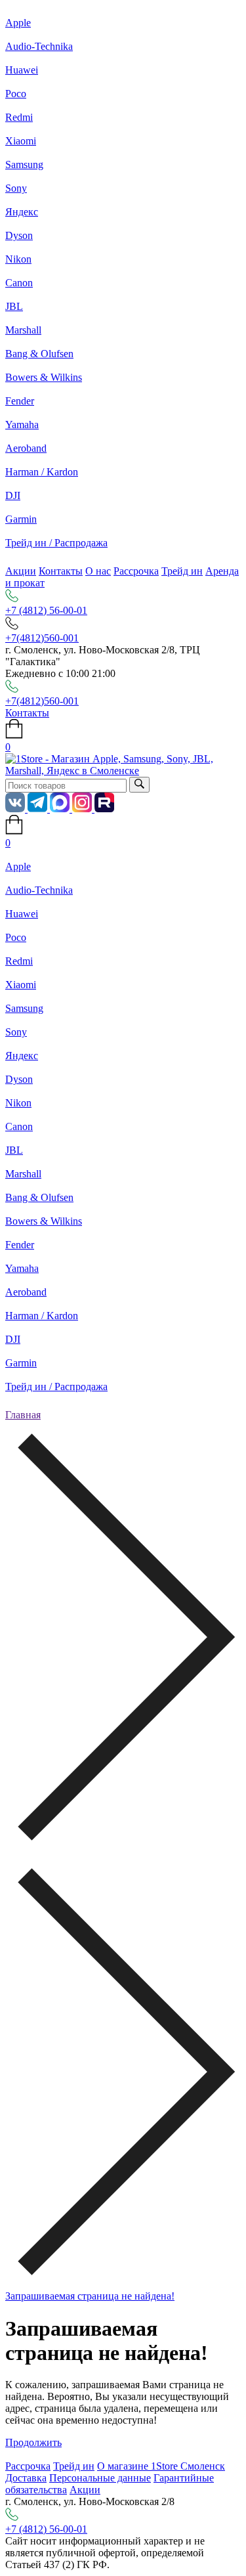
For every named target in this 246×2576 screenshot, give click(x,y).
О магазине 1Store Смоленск (161, 2466)
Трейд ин (182, 571)
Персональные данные (100, 2478)
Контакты (61, 571)
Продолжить (33, 2442)
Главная (23, 1415)
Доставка (26, 2478)
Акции (21, 571)
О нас (98, 571)
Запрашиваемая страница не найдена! (90, 2296)
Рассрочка (136, 571)
